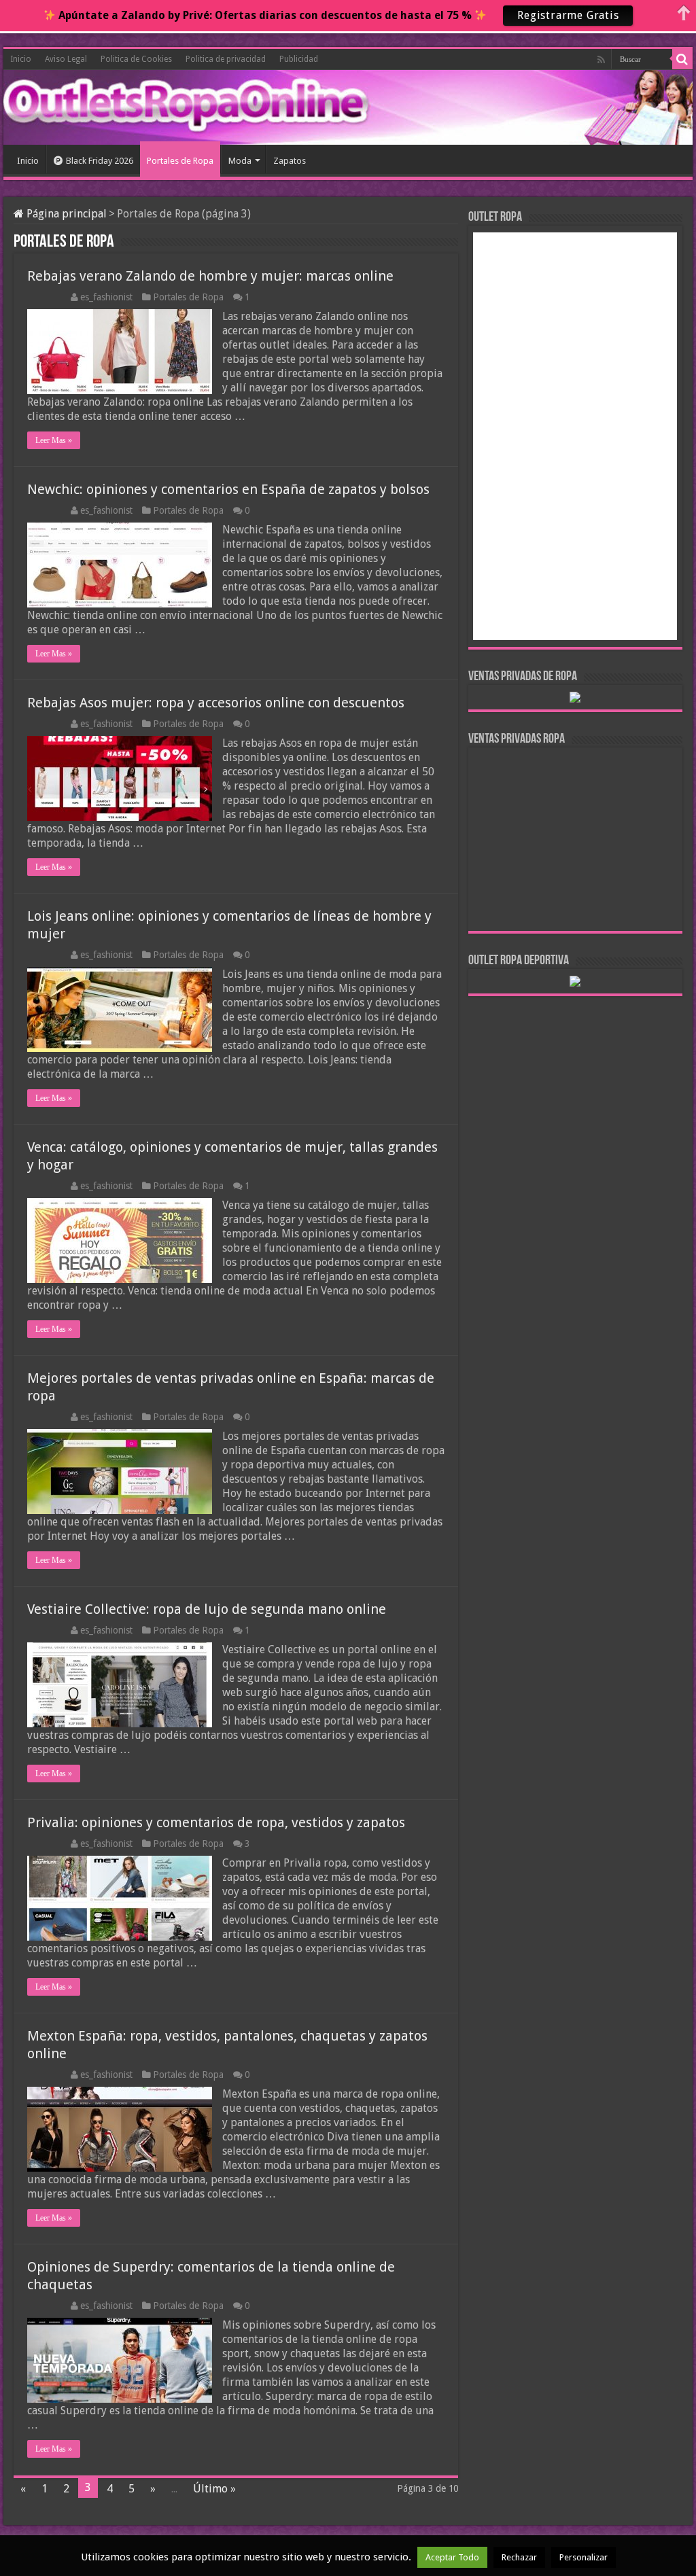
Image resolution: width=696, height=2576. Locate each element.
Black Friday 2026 (100, 161)
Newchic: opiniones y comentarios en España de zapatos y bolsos (228, 489)
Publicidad (299, 59)
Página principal (65, 214)
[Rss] (601, 60)
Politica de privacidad (226, 59)
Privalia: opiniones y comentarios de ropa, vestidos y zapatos (216, 1822)
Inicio (21, 59)
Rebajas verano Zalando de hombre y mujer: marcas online (210, 276)
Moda (240, 161)
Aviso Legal (66, 59)
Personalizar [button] (584, 2557)
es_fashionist (106, 297)
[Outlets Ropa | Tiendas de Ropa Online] (65, 105)
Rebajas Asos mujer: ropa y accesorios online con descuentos (216, 703)
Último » (214, 2489)
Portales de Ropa (180, 161)
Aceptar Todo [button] (452, 2557)
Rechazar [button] (519, 2557)
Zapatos (290, 161)
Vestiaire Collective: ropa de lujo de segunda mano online (207, 1609)
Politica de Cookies (136, 59)
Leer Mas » (54, 440)
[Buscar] (682, 59)
